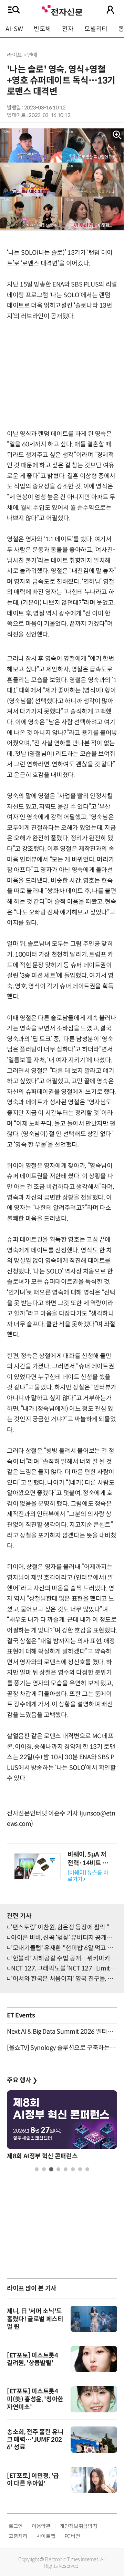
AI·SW (14, 29)
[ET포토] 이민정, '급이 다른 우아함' (33, 2480)
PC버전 (72, 2536)
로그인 (16, 2526)
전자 (68, 29)
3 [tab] (51, 2169)
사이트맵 (46, 2536)
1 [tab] (37, 2169)
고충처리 (18, 2536)
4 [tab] (58, 2169)
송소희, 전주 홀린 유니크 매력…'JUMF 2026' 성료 (35, 2440)
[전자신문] (62, 9)
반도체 (42, 29)
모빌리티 (96, 29)
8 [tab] (87, 2169)
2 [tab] (44, 2169)
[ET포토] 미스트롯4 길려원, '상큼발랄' (33, 2359)
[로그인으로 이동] (110, 10)
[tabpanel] (62, 2127)
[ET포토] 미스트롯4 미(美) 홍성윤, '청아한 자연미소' (35, 2399)
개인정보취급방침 (78, 2526)
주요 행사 (22, 2080)
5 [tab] (66, 2169)
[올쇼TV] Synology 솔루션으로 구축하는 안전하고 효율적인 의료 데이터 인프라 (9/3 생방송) (62, 2048)
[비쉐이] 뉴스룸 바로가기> (88, 1876)
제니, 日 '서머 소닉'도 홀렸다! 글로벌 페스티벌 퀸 (35, 2319)
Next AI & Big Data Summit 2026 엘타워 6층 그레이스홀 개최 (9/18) (62, 2032)
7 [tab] (80, 2169)
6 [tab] (73, 2169)
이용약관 (41, 2526)
